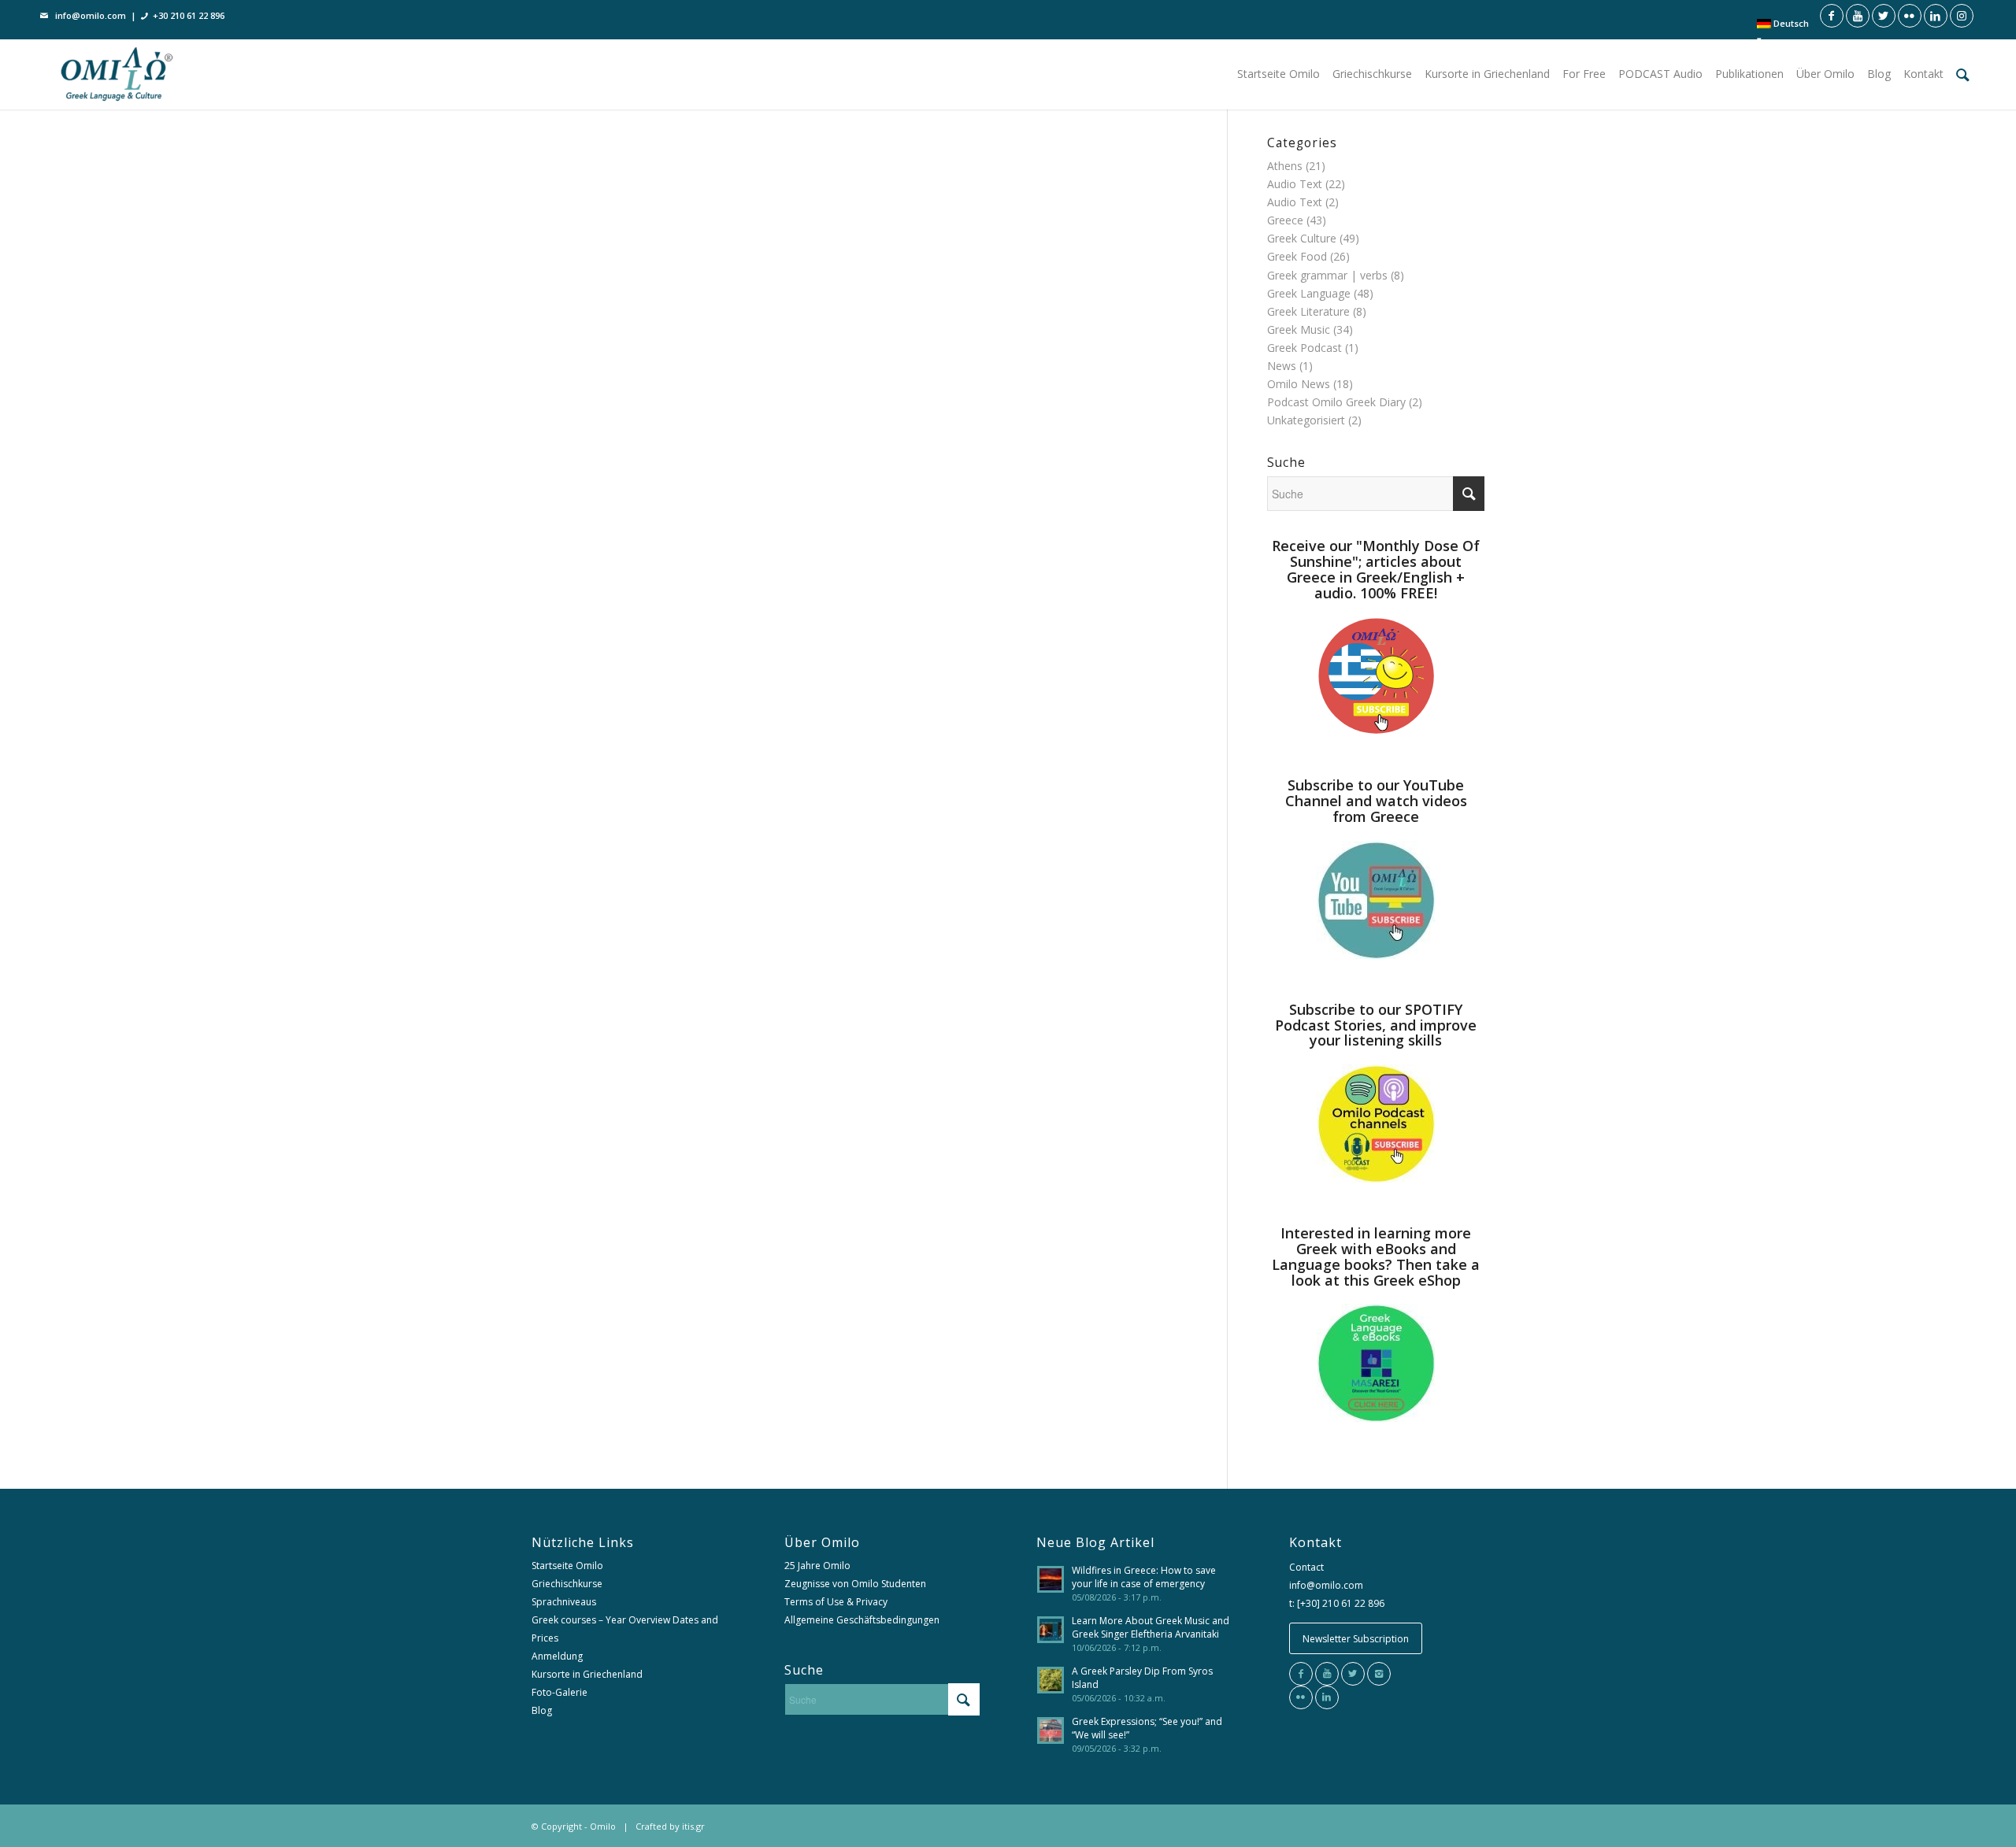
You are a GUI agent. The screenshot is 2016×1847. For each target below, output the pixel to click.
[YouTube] (1327, 1674)
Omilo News (1299, 384)
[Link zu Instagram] (1962, 16)
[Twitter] (1353, 1674)
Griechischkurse (567, 1584)
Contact (1306, 1567)
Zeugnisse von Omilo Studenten (855, 1584)
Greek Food (1297, 256)
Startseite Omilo (567, 1566)
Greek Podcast (1304, 348)
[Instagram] (1379, 1674)
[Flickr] (1301, 1697)
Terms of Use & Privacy (836, 1602)
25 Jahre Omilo (817, 1566)
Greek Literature (1308, 311)
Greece (1285, 220)
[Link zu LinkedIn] (1936, 16)
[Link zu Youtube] (1858, 16)
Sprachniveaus (564, 1602)
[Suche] (1963, 74)
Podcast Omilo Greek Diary (1336, 402)
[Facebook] (1301, 1674)
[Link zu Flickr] (1910, 16)
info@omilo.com (91, 15)
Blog (542, 1710)
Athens (1285, 166)
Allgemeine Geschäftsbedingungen (862, 1620)
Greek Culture (1302, 238)
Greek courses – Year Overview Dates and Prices (625, 1629)
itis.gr (693, 1826)
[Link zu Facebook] (1832, 16)
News (1282, 366)
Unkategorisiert (1306, 420)
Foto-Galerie (560, 1692)
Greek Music (1299, 329)
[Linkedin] (1327, 1697)
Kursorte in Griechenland (587, 1674)
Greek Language (1309, 293)
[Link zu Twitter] (1884, 16)
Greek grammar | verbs (1327, 275)
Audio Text (1295, 184)
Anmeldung (557, 1656)
